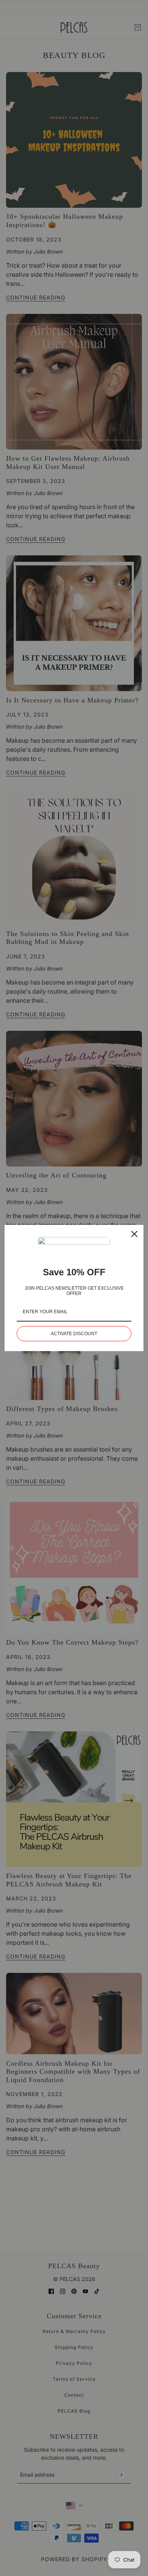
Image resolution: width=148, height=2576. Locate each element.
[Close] (134, 1234)
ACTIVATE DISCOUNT (74, 1334)
